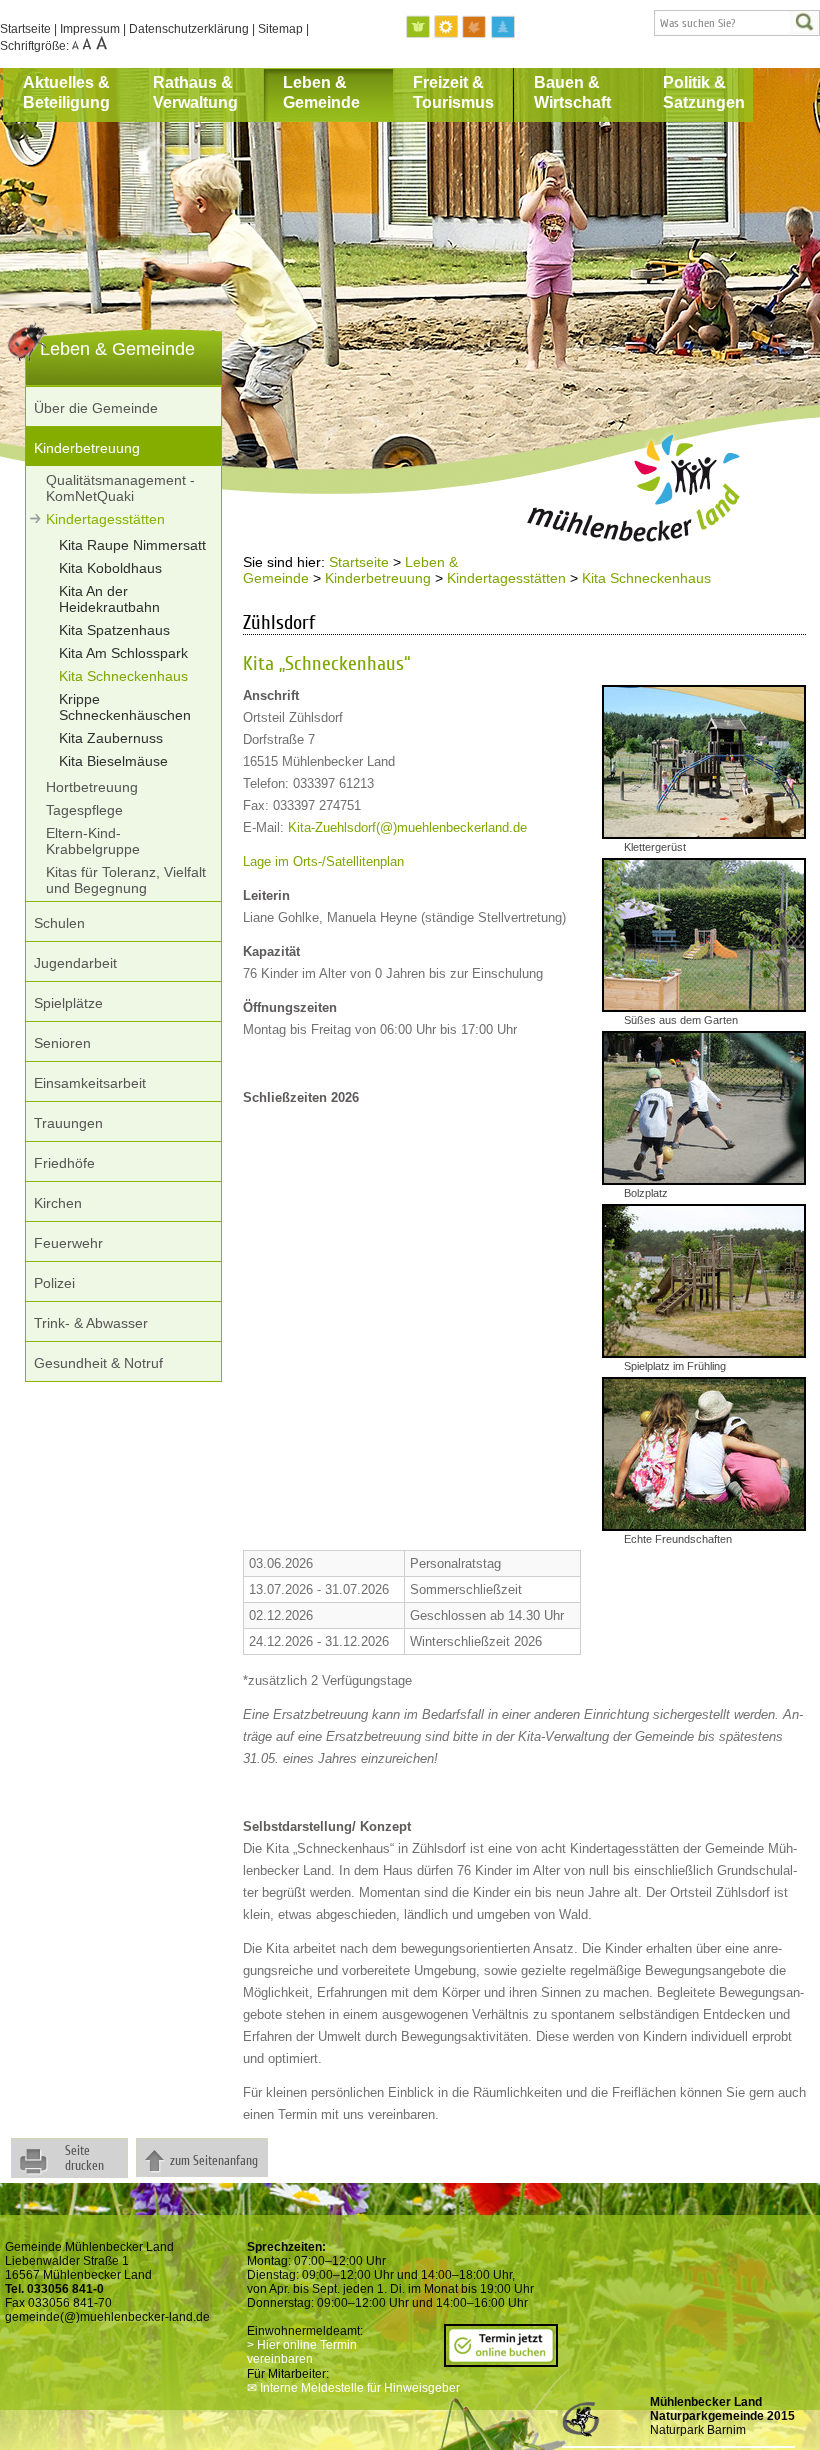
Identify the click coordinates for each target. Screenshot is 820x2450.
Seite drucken (84, 2158)
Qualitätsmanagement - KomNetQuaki (120, 488)
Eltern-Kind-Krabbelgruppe (93, 841)
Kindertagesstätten (105, 519)
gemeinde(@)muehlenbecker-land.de (107, 2317)
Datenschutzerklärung (189, 29)
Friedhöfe (64, 1163)
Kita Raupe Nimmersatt (132, 545)
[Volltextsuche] (737, 23)
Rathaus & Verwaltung (195, 92)
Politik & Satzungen (704, 92)
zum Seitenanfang (214, 2160)
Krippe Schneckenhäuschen (125, 707)
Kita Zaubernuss (111, 738)
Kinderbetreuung (87, 448)
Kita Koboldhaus (110, 568)
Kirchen (58, 1203)
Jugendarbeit (75, 963)
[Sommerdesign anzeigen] (447, 27)
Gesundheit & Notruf (98, 1363)
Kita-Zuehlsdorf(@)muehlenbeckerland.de (407, 827)
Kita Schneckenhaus (123, 676)
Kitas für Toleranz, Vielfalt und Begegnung (126, 880)
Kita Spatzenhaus (114, 630)
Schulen (59, 923)
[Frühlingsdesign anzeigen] (419, 27)
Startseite (25, 29)
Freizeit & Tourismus (453, 92)
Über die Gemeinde (96, 408)
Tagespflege (84, 810)
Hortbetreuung (92, 787)
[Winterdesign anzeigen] (503, 27)
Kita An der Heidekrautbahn (109, 599)
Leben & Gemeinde (321, 92)
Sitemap (280, 29)
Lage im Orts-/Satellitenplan (323, 861)
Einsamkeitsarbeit (90, 1083)
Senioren (62, 1043)
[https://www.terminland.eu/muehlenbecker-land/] (501, 2360)
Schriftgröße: (36, 46)
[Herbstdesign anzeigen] (475, 27)
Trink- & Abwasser (91, 1323)
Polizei (54, 1283)
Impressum (90, 29)
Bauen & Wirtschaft (572, 92)
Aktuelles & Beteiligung (66, 92)
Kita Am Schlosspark (123, 653)
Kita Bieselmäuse (113, 761)
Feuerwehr (68, 1243)
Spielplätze (68, 1003)
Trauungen (68, 1123)
